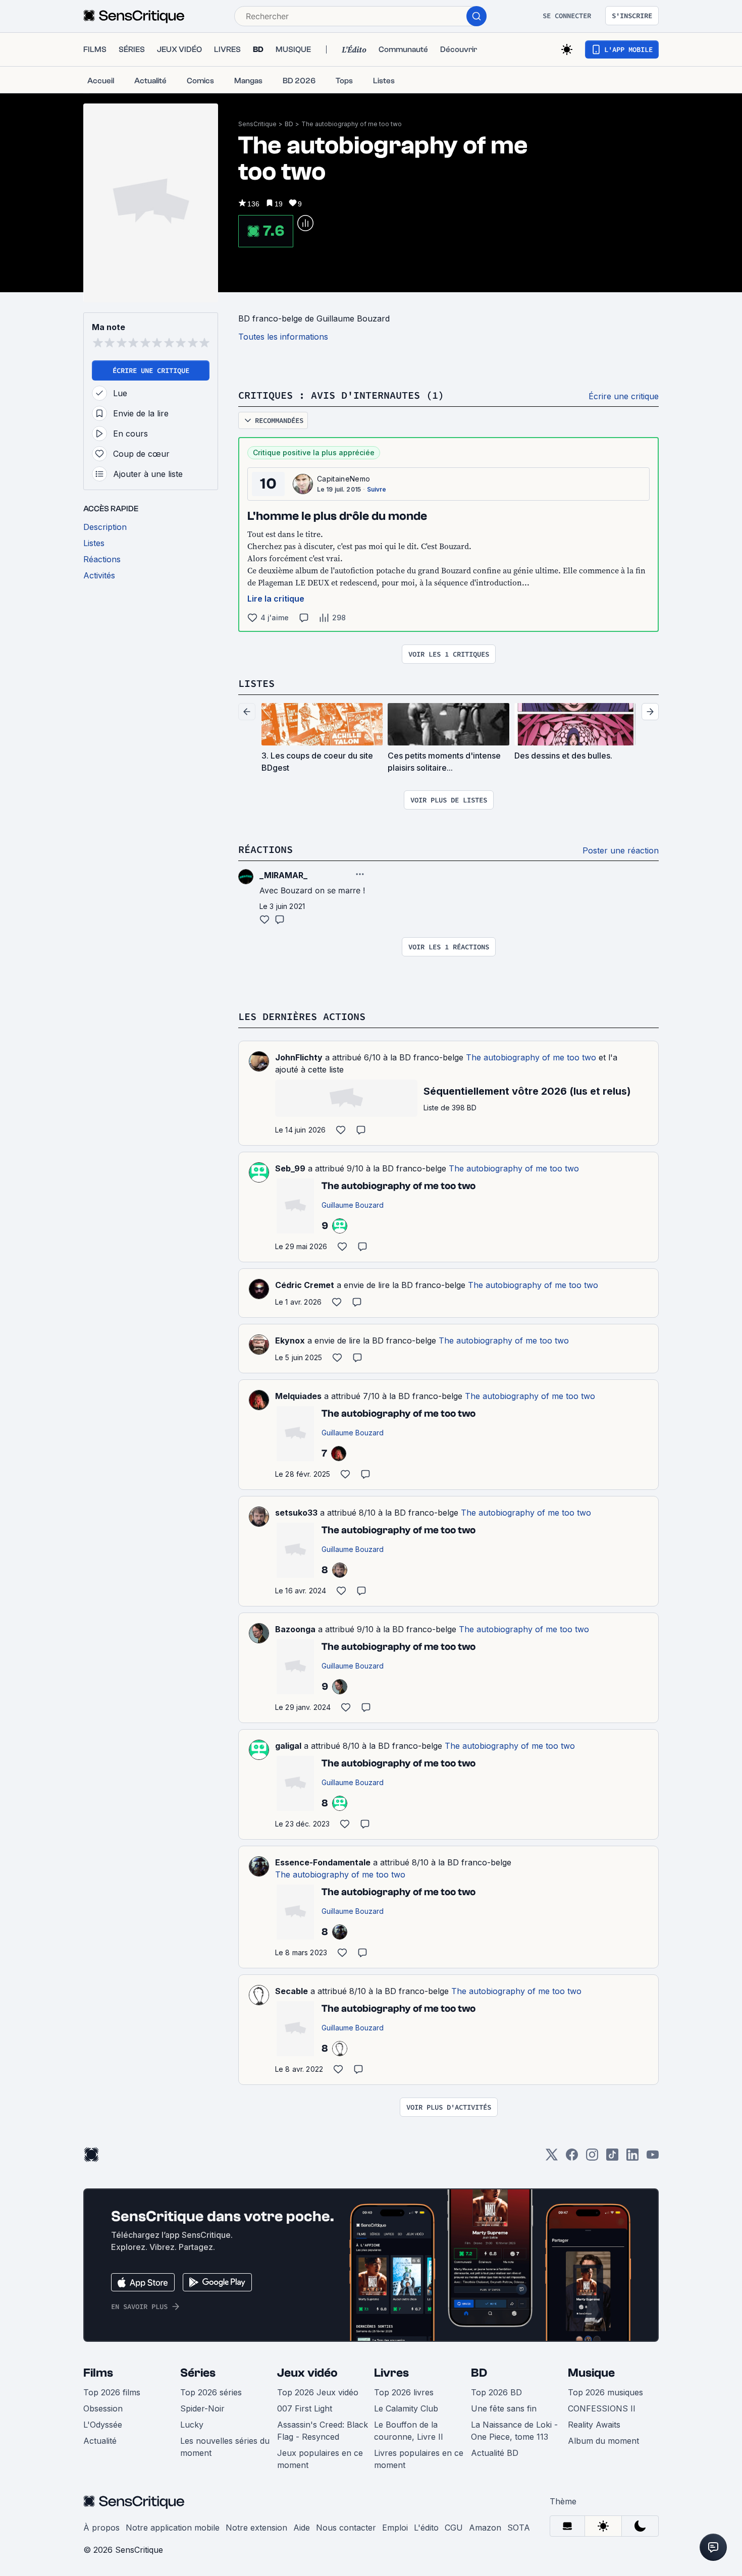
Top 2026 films (112, 2392)
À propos (101, 2528)
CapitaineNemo (343, 479)
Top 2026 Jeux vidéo (318, 2392)
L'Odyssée (103, 2425)
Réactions (266, 849)
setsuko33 (296, 1513)
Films (98, 2373)
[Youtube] (653, 2158)
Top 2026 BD (496, 2392)
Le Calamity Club (406, 2408)
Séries (198, 2373)
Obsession (103, 2408)
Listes (256, 683)
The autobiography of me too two (352, 124)
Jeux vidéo (307, 2373)
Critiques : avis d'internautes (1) (341, 395)
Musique (591, 2373)
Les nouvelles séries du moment (225, 2447)
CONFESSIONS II (602, 2408)
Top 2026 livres (404, 2392)
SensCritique (257, 124)
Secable (291, 1991)
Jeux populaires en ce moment (320, 2459)
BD (289, 124)
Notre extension (256, 2528)
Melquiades (298, 1396)
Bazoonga (295, 1629)
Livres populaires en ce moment (419, 2459)
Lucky (192, 2425)
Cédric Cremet (305, 1285)
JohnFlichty (299, 1057)
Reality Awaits (594, 2425)
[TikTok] (612, 2158)
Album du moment (603, 2441)
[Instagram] (592, 2158)
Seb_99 (290, 1168)
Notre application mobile (173, 2528)
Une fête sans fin (504, 2408)
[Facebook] (572, 2158)
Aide (302, 2528)
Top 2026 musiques (605, 2392)
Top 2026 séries (211, 2392)
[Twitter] (552, 2158)
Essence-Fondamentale (323, 1862)
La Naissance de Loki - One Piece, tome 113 (514, 2431)
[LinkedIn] (632, 2158)
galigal (288, 1746)
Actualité (100, 2441)
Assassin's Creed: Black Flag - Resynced (323, 2431)
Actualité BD (495, 2453)
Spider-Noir (202, 2408)
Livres (391, 2373)
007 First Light (305, 2408)
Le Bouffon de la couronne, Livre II (409, 2431)
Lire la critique (276, 599)
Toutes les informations (283, 337)
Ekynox (290, 1340)
